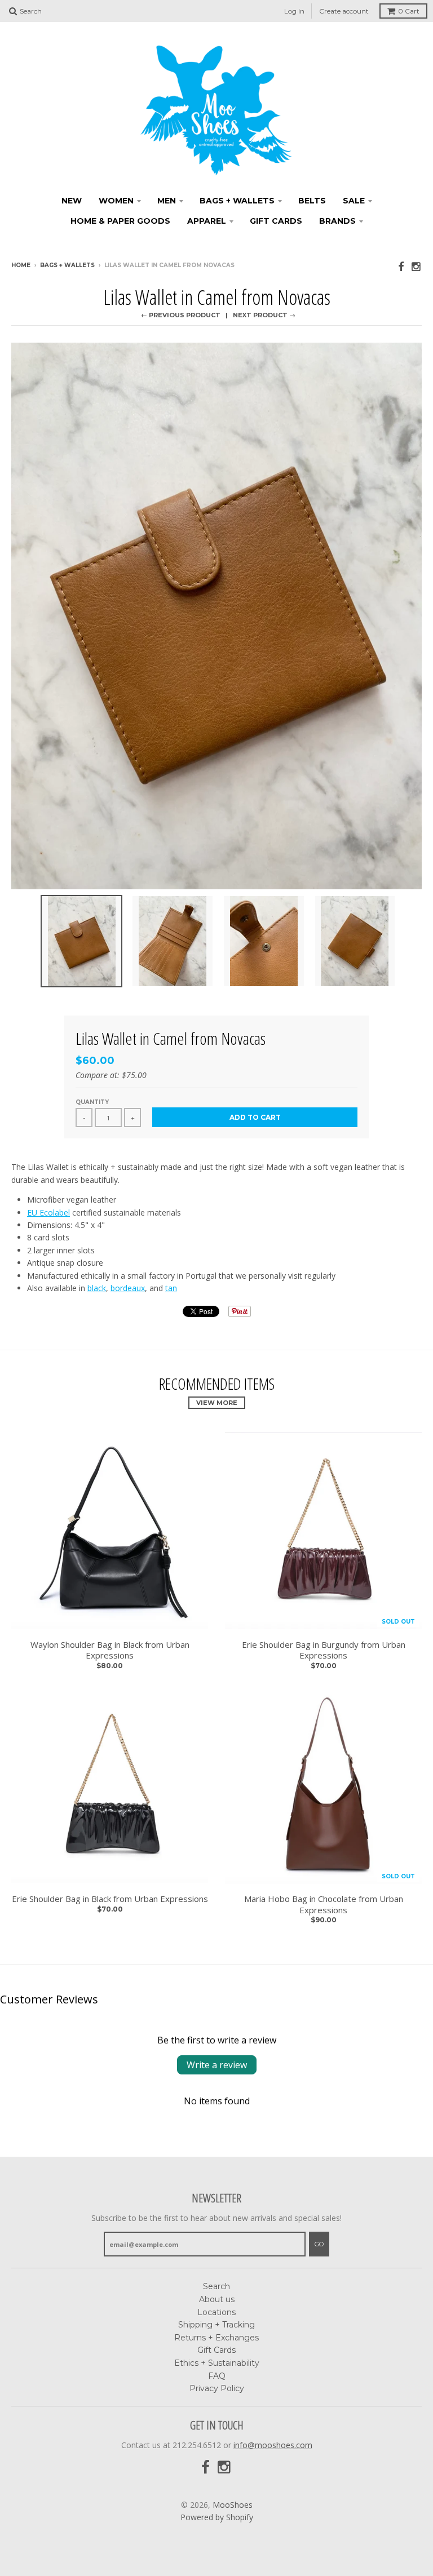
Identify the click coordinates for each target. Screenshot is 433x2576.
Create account (344, 11)
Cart (409, 11)
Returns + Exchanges (216, 2338)
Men (167, 201)
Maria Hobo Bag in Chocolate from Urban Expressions (324, 1905)
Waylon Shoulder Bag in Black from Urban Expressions (110, 1650)
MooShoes (233, 2505)
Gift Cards (276, 221)
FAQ (217, 2376)
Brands (337, 221)
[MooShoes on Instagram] (417, 266)
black (97, 1288)
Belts (312, 201)
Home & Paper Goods (120, 221)
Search (216, 2286)
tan (171, 1288)
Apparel (207, 221)
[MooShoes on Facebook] (401, 266)
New (72, 201)
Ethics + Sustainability (217, 2363)
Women (116, 201)
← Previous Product (181, 315)
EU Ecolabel (48, 1212)
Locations (216, 2312)
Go (319, 2244)
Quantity (92, 1102)
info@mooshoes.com (273, 2445)
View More (217, 1403)
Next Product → (264, 315)
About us (217, 2299)
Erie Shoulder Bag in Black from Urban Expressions (110, 1899)
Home (21, 265)
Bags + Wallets (237, 201)
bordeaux (128, 1288)
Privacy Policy (217, 2388)
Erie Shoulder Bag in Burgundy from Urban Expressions (324, 1650)
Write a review (217, 2065)
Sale (354, 201)
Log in (294, 11)
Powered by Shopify (217, 2517)
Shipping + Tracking (216, 2325)
